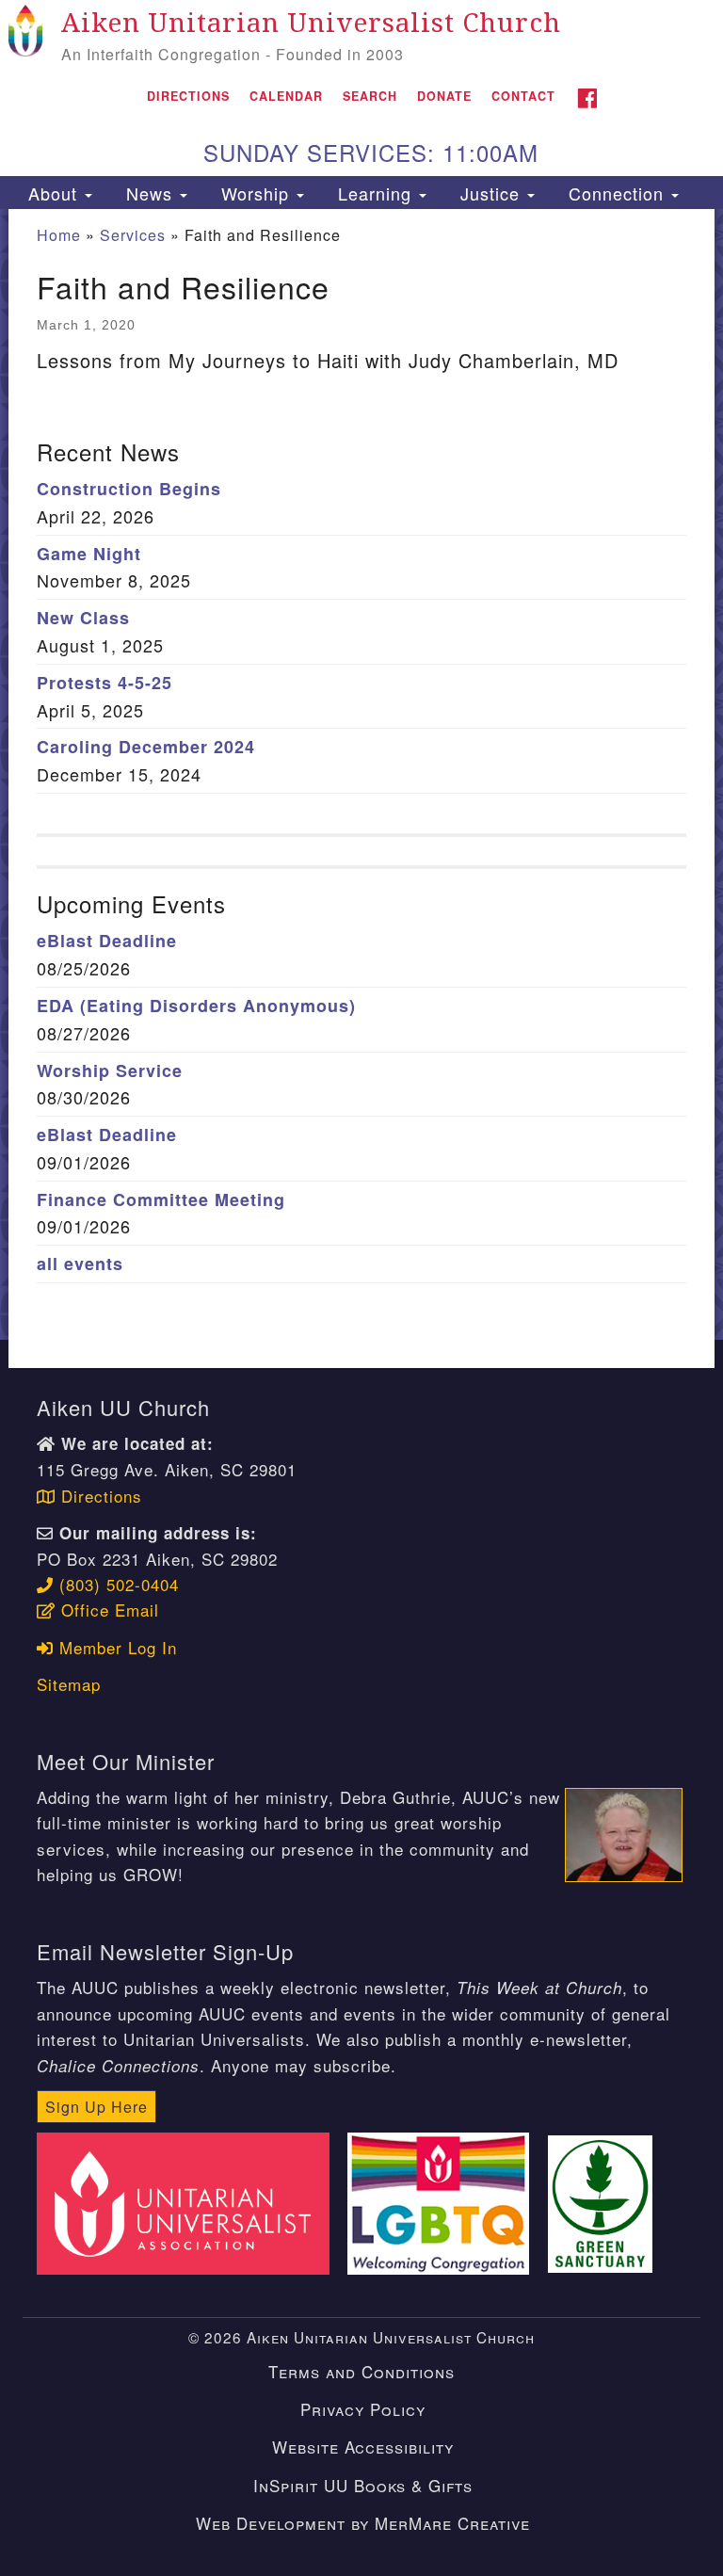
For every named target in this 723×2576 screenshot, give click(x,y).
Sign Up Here (96, 2107)
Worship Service (110, 1071)
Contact (523, 96)
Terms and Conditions (361, 2371)
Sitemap (69, 1684)
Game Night (89, 554)
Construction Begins (129, 489)
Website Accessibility (363, 2447)
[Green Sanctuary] (606, 2201)
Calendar (286, 96)
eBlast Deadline (107, 941)
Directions (188, 96)
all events (80, 1264)
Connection (616, 193)
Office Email (107, 1610)
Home (59, 235)
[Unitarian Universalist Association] (189, 2201)
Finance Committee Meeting (161, 1199)
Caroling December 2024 (146, 747)
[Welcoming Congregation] (445, 2201)
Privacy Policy (363, 2409)
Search (370, 96)
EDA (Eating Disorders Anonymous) (196, 1006)
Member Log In (115, 1647)
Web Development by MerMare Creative (363, 2523)
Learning (375, 193)
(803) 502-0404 (116, 1584)
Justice (490, 193)
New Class (83, 618)
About (53, 193)
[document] (361, 774)
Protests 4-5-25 (104, 683)
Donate (444, 96)
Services (133, 235)
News (149, 193)
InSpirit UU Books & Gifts (363, 2485)
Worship (255, 193)
